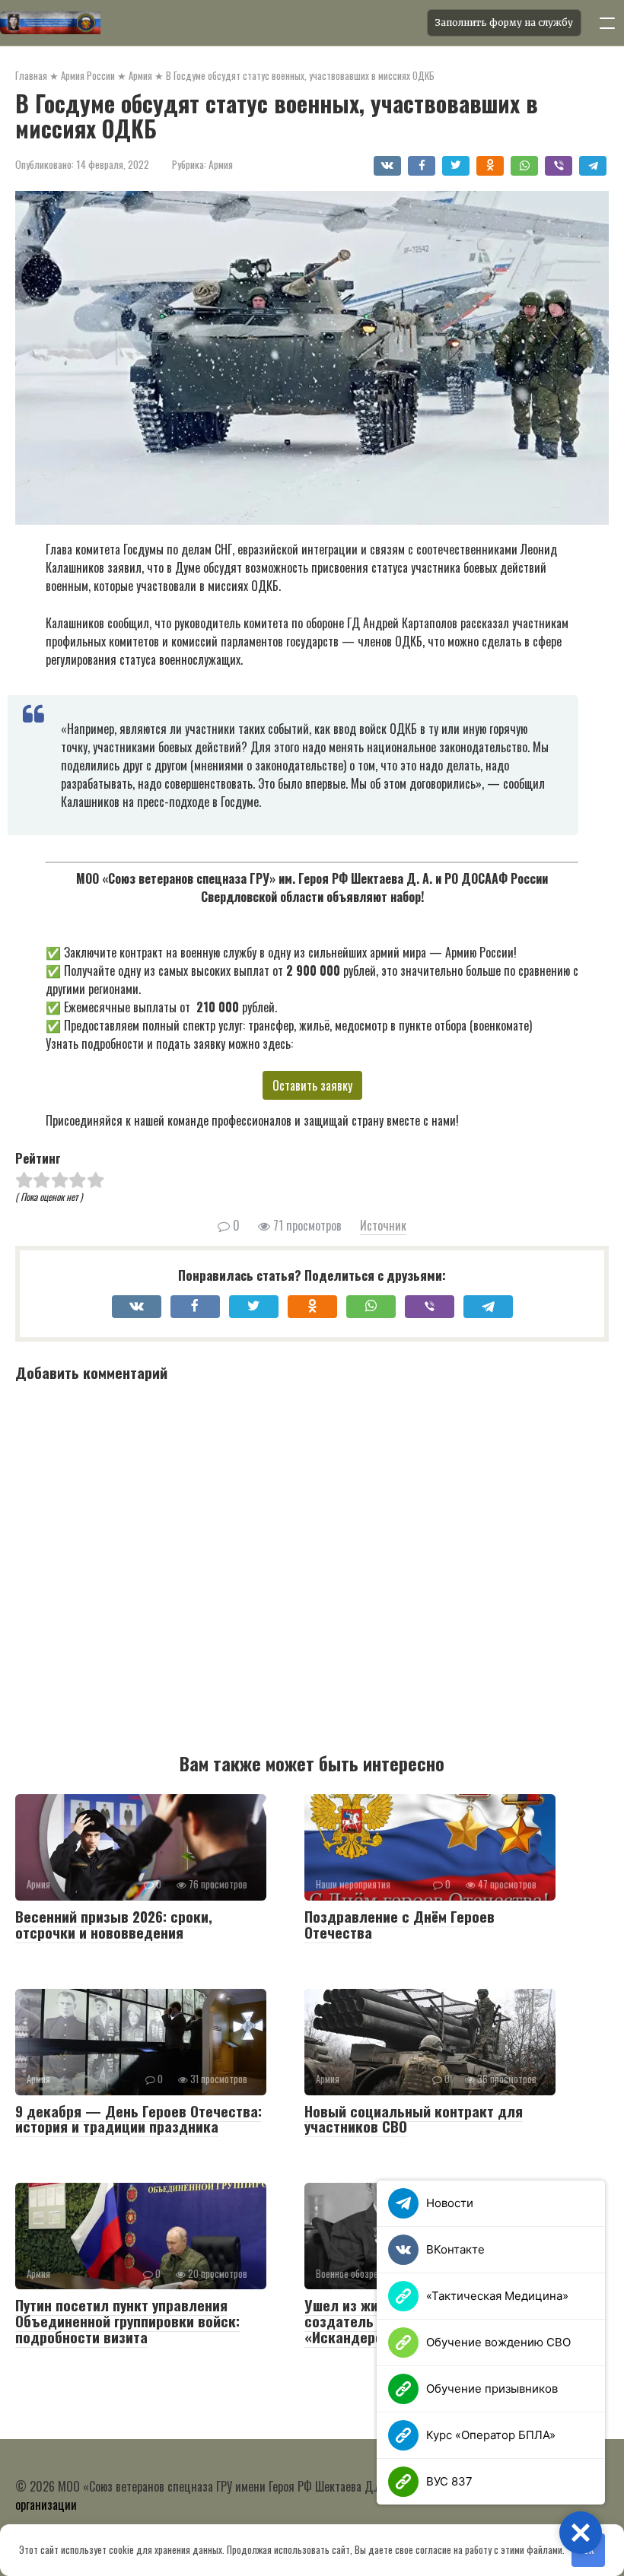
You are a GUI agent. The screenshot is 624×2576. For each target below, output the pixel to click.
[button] (581, 2533)
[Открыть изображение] (209, 23)
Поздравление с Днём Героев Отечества (400, 1924)
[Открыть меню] (607, 23)
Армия (221, 164)
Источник (383, 1225)
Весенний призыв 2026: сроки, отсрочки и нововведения (114, 1924)
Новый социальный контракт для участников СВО (414, 2119)
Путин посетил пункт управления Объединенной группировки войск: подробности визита (127, 2320)
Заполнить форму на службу (504, 22)
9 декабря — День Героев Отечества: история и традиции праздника (138, 2119)
